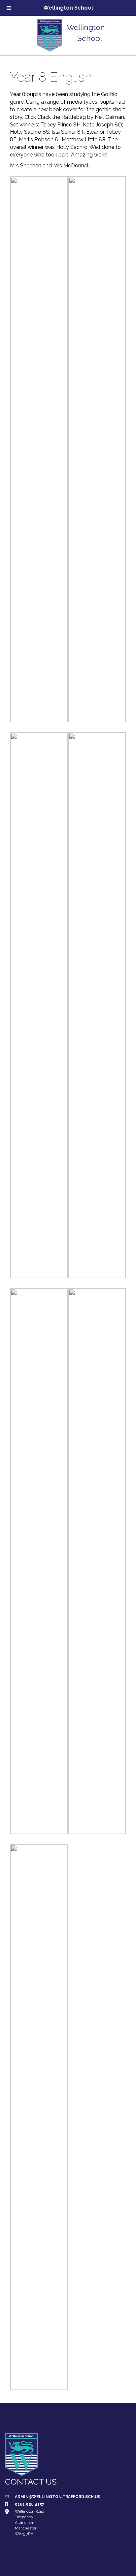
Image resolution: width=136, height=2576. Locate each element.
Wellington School (68, 8)
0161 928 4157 (30, 2504)
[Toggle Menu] (9, 8)
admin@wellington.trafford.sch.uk (58, 2497)
